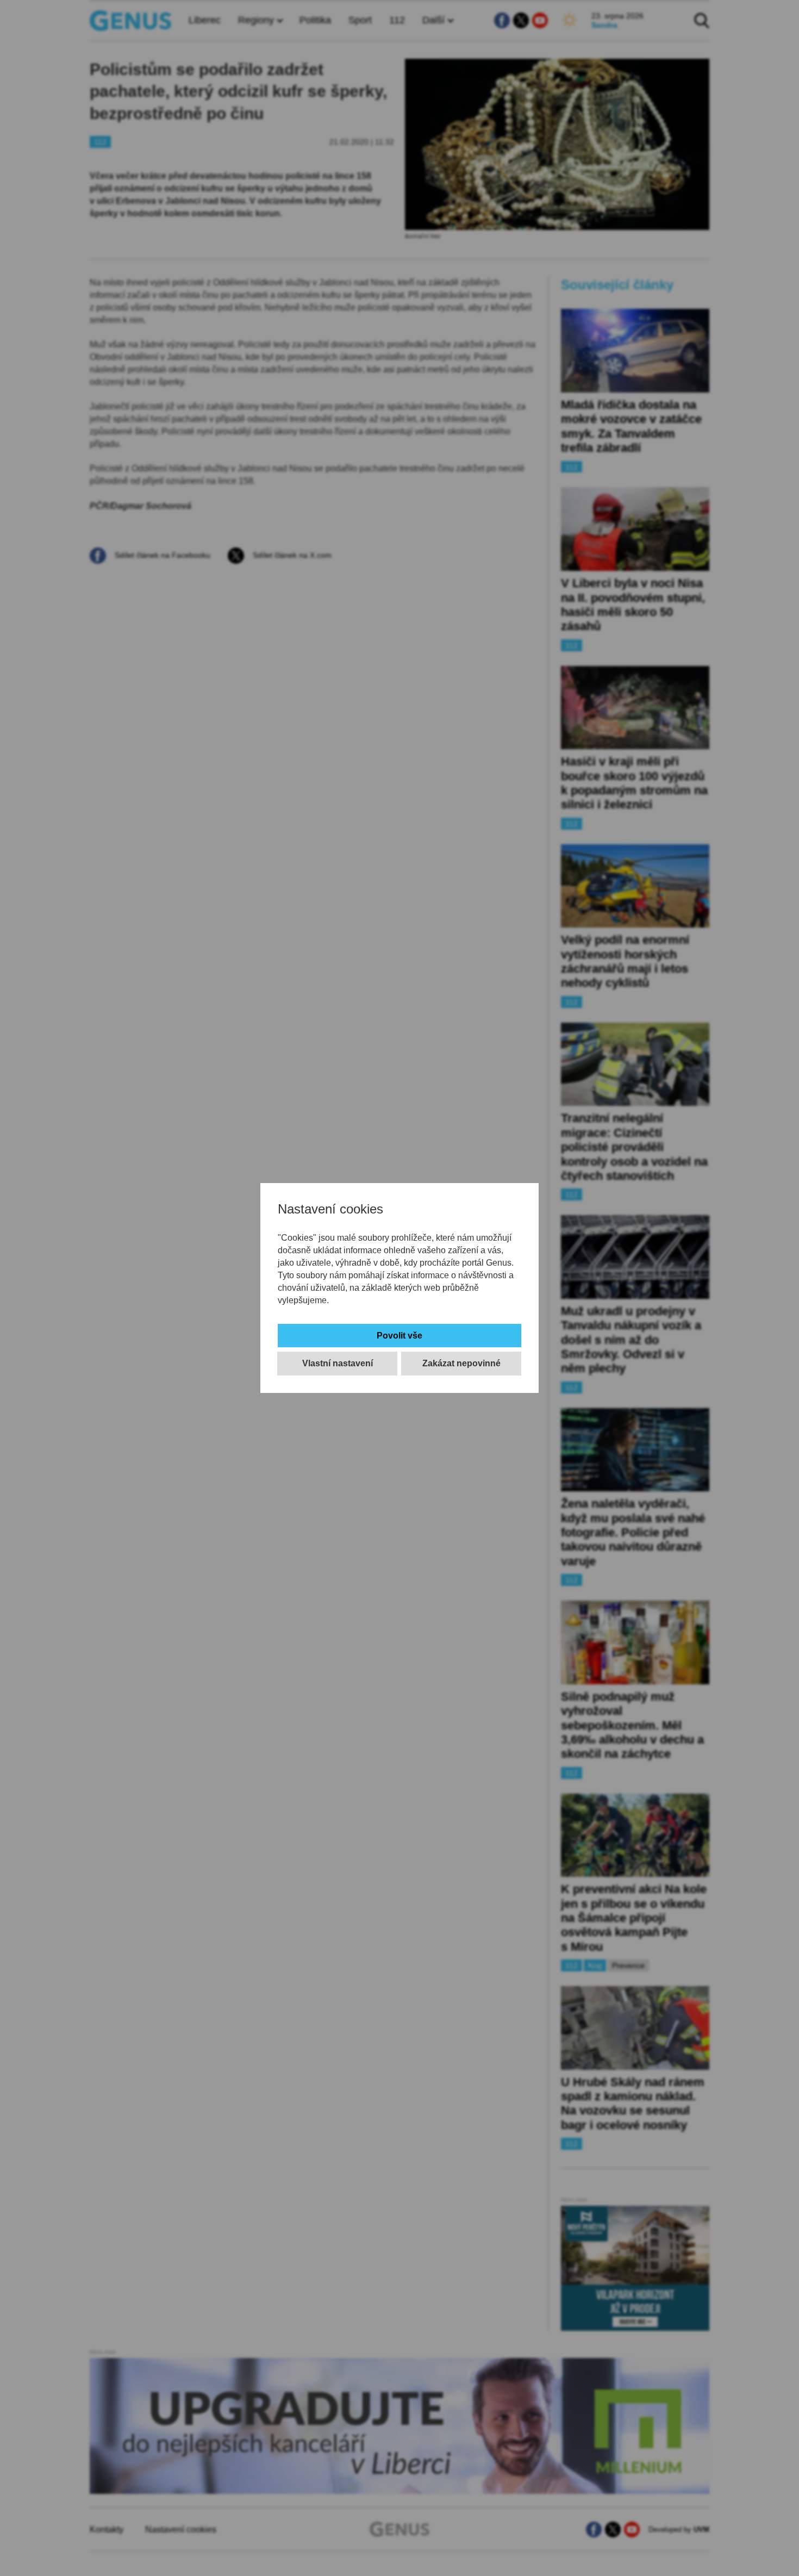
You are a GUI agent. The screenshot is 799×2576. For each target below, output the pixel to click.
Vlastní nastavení (338, 1363)
